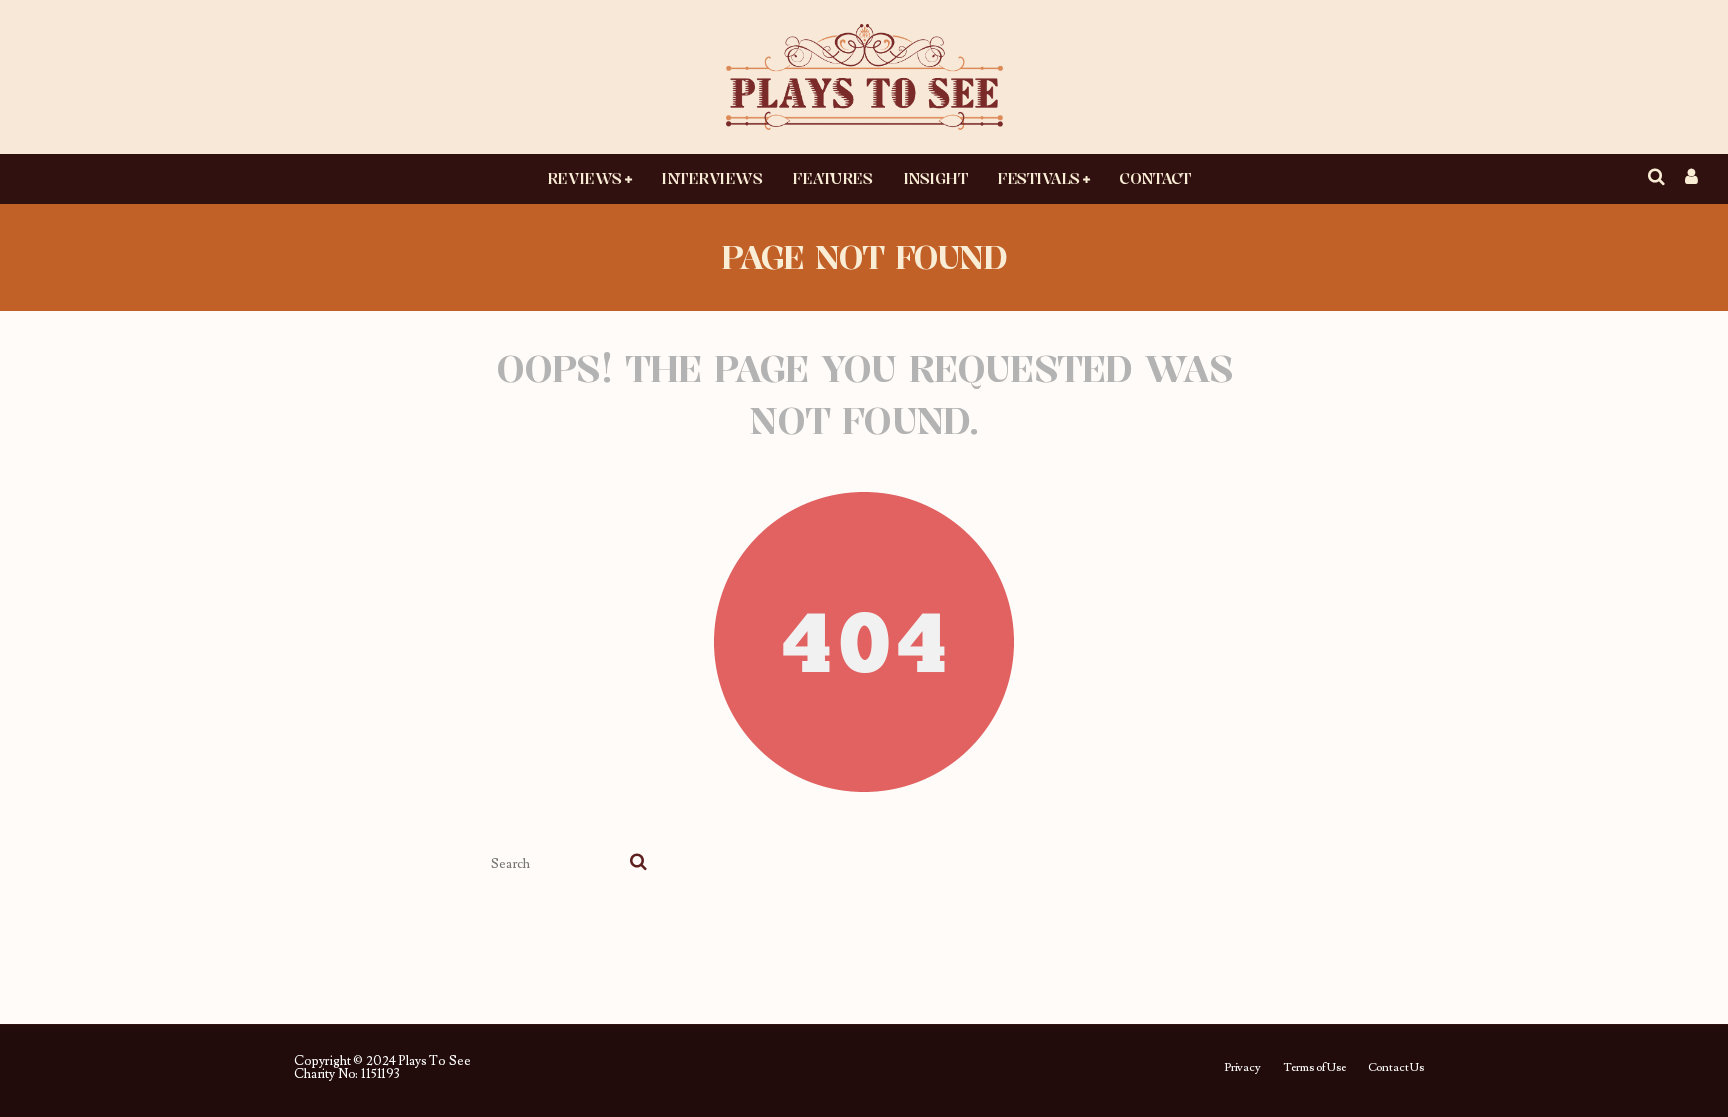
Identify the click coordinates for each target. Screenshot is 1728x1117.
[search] (638, 864)
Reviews (584, 178)
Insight (935, 178)
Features (832, 178)
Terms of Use (1314, 1068)
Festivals (1038, 178)
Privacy (1242, 1068)
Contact (1155, 178)
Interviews (711, 178)
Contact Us (1396, 1068)
